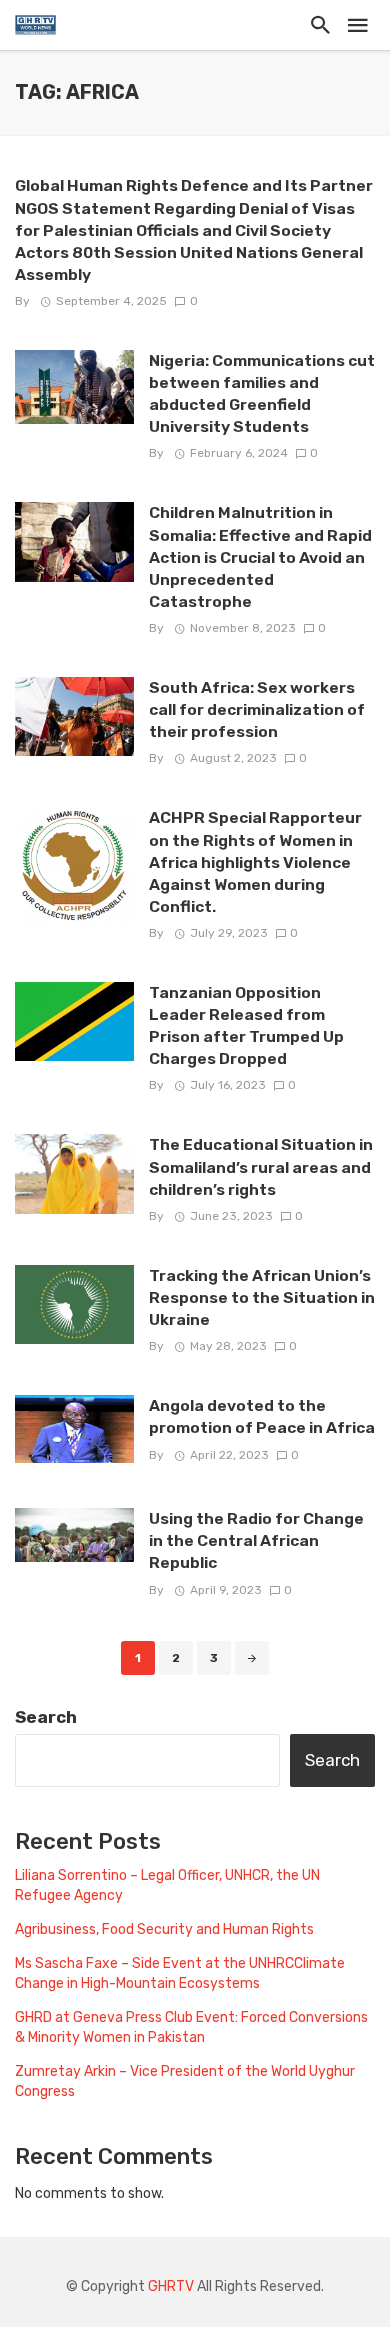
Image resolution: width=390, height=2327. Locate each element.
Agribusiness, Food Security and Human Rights (164, 1929)
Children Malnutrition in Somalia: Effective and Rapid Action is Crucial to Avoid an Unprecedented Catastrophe (260, 556)
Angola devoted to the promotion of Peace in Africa (262, 1416)
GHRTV (171, 2286)
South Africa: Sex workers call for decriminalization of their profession (257, 709)
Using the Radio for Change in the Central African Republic (256, 1540)
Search (46, 1717)
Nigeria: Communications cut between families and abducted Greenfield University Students (262, 393)
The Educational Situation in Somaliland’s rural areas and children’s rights (261, 1166)
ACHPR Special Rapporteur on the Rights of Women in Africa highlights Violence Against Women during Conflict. (255, 861)
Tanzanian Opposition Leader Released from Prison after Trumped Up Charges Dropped (246, 1025)
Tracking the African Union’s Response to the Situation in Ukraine (262, 1297)
